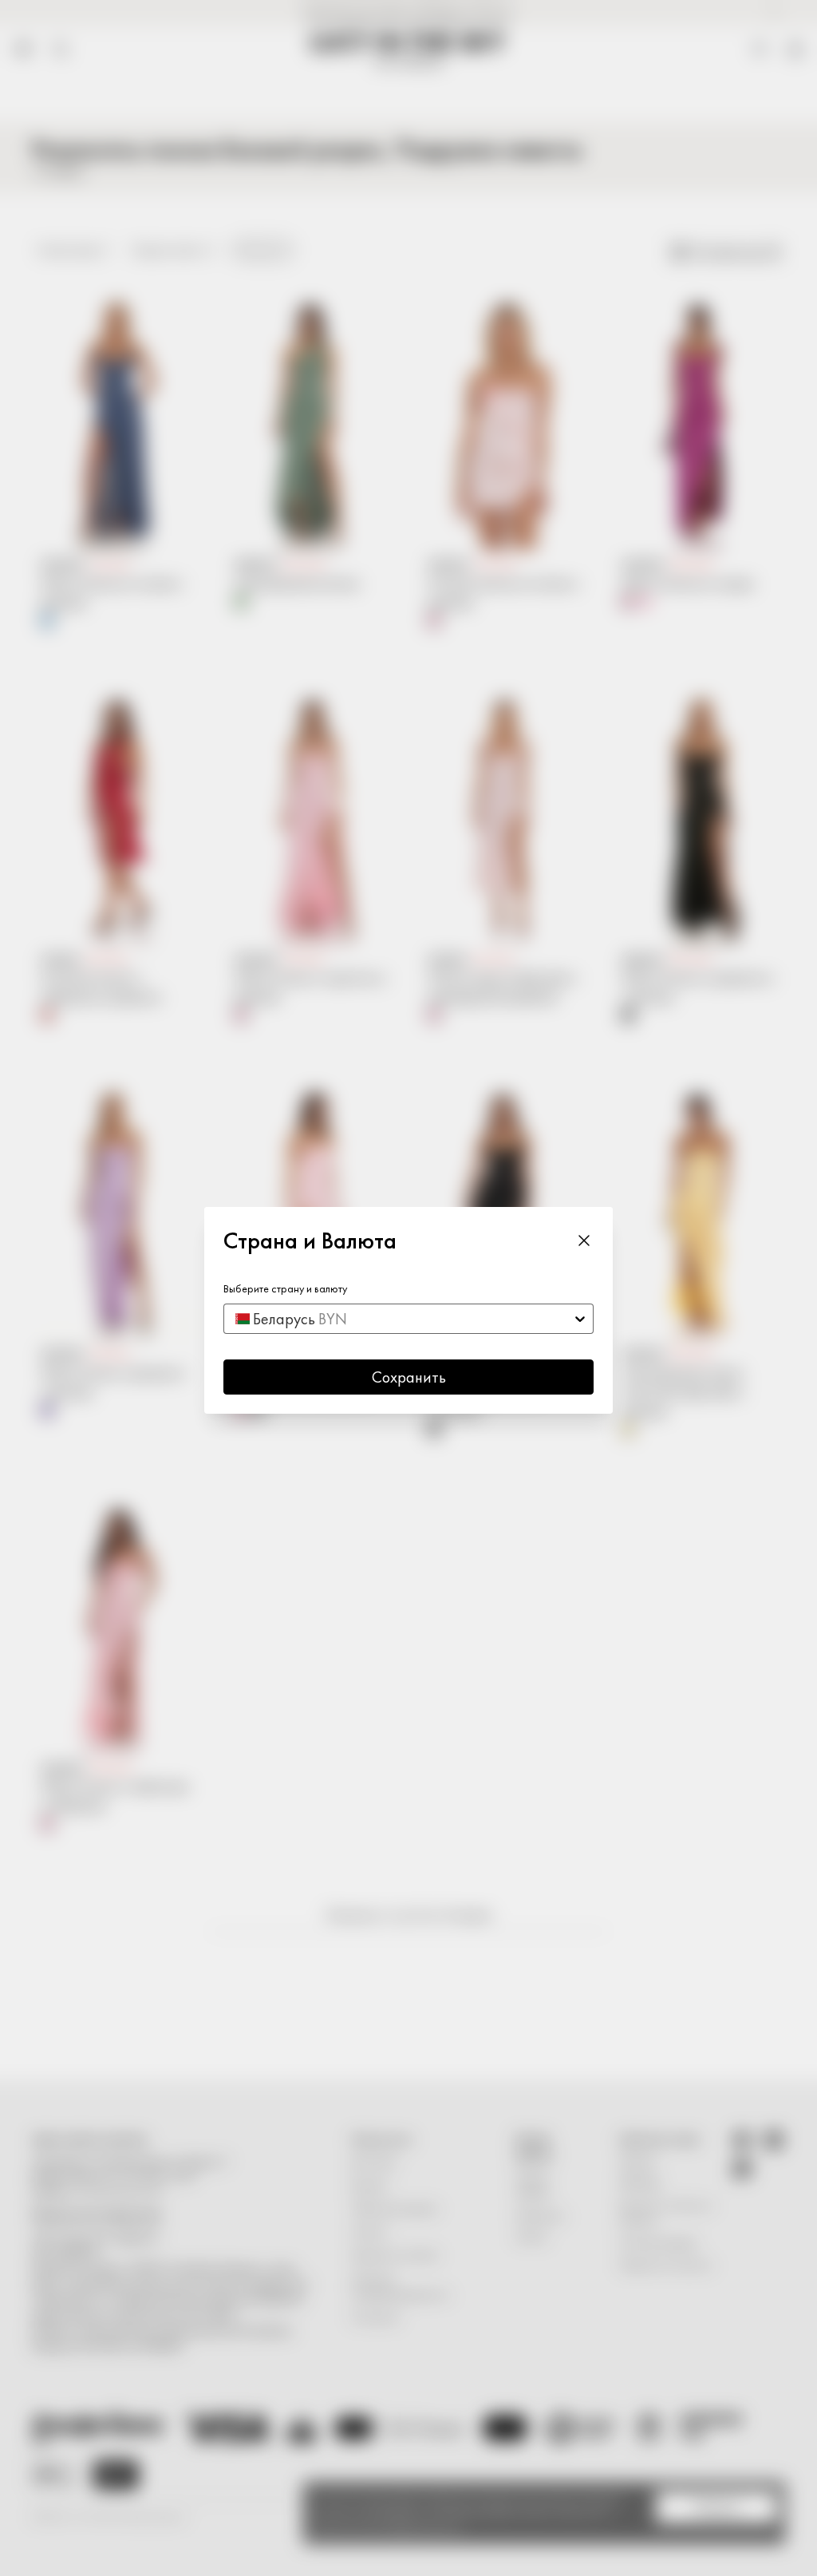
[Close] (584, 1241)
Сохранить (409, 1377)
